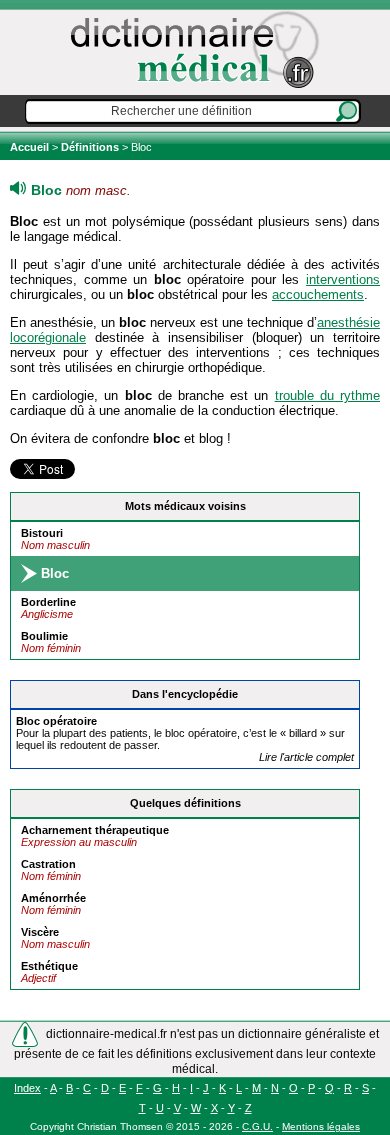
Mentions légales (321, 1126)
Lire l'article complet (306, 757)
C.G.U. (257, 1126)
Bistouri (42, 533)
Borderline (48, 602)
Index (27, 1088)
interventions (343, 279)
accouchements (318, 294)
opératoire (56, 721)
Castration (48, 864)
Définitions (90, 147)
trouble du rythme (327, 395)
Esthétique (49, 966)
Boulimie (44, 636)
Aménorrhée (53, 898)
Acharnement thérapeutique (95, 830)
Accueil (31, 147)
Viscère (40, 932)
